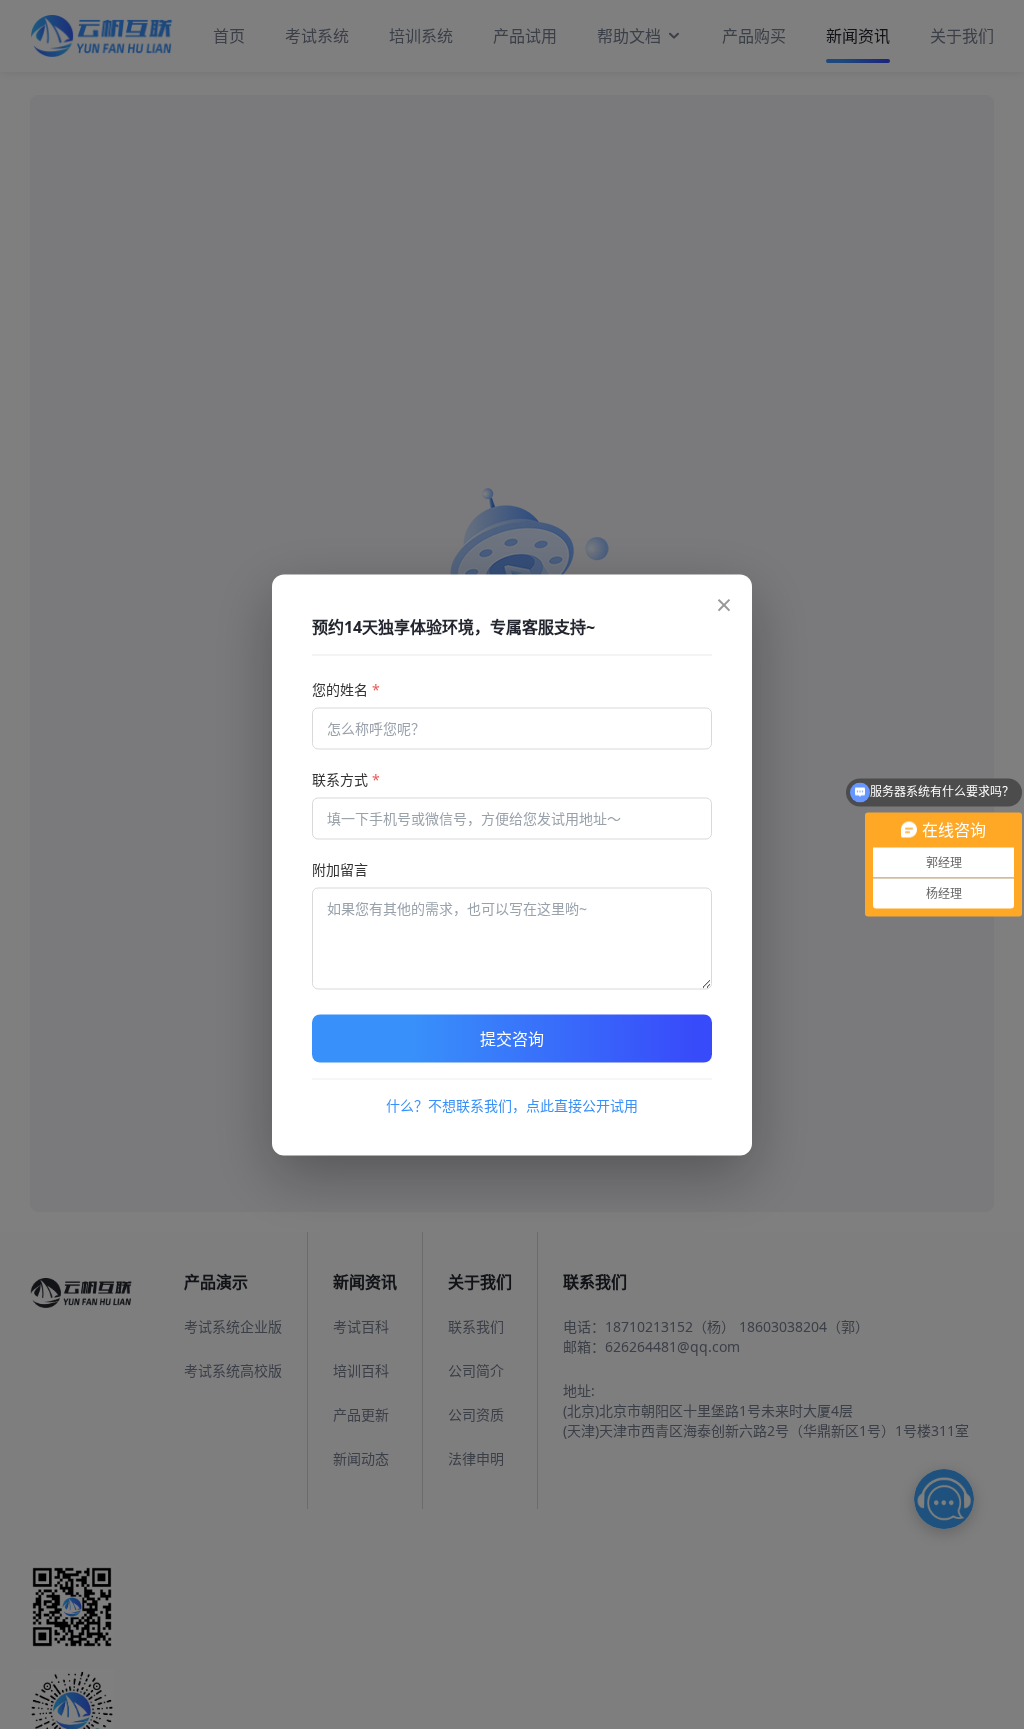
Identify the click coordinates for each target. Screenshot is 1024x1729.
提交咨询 (512, 1038)
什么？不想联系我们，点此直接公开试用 (512, 1104)
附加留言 (340, 868)
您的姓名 (346, 688)
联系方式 (346, 778)
